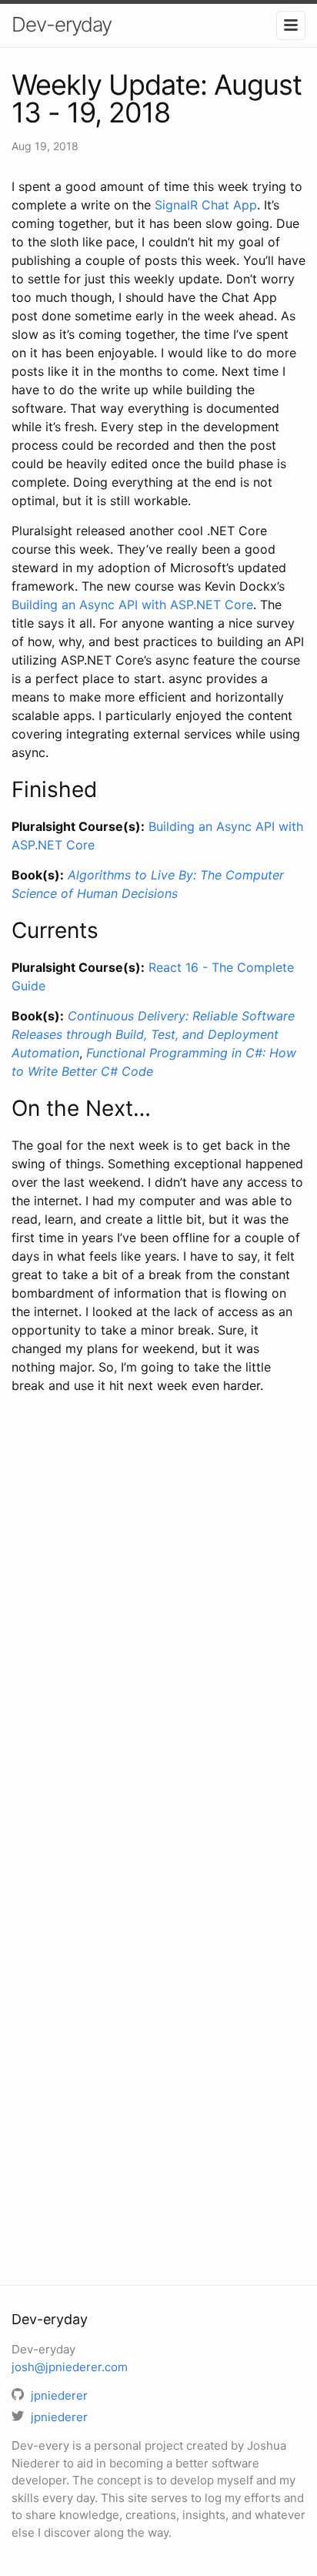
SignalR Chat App (206, 205)
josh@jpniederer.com (70, 2367)
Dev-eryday (62, 24)
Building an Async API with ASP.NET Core (132, 605)
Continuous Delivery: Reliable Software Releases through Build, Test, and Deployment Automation (153, 1034)
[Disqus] (158, 1629)
